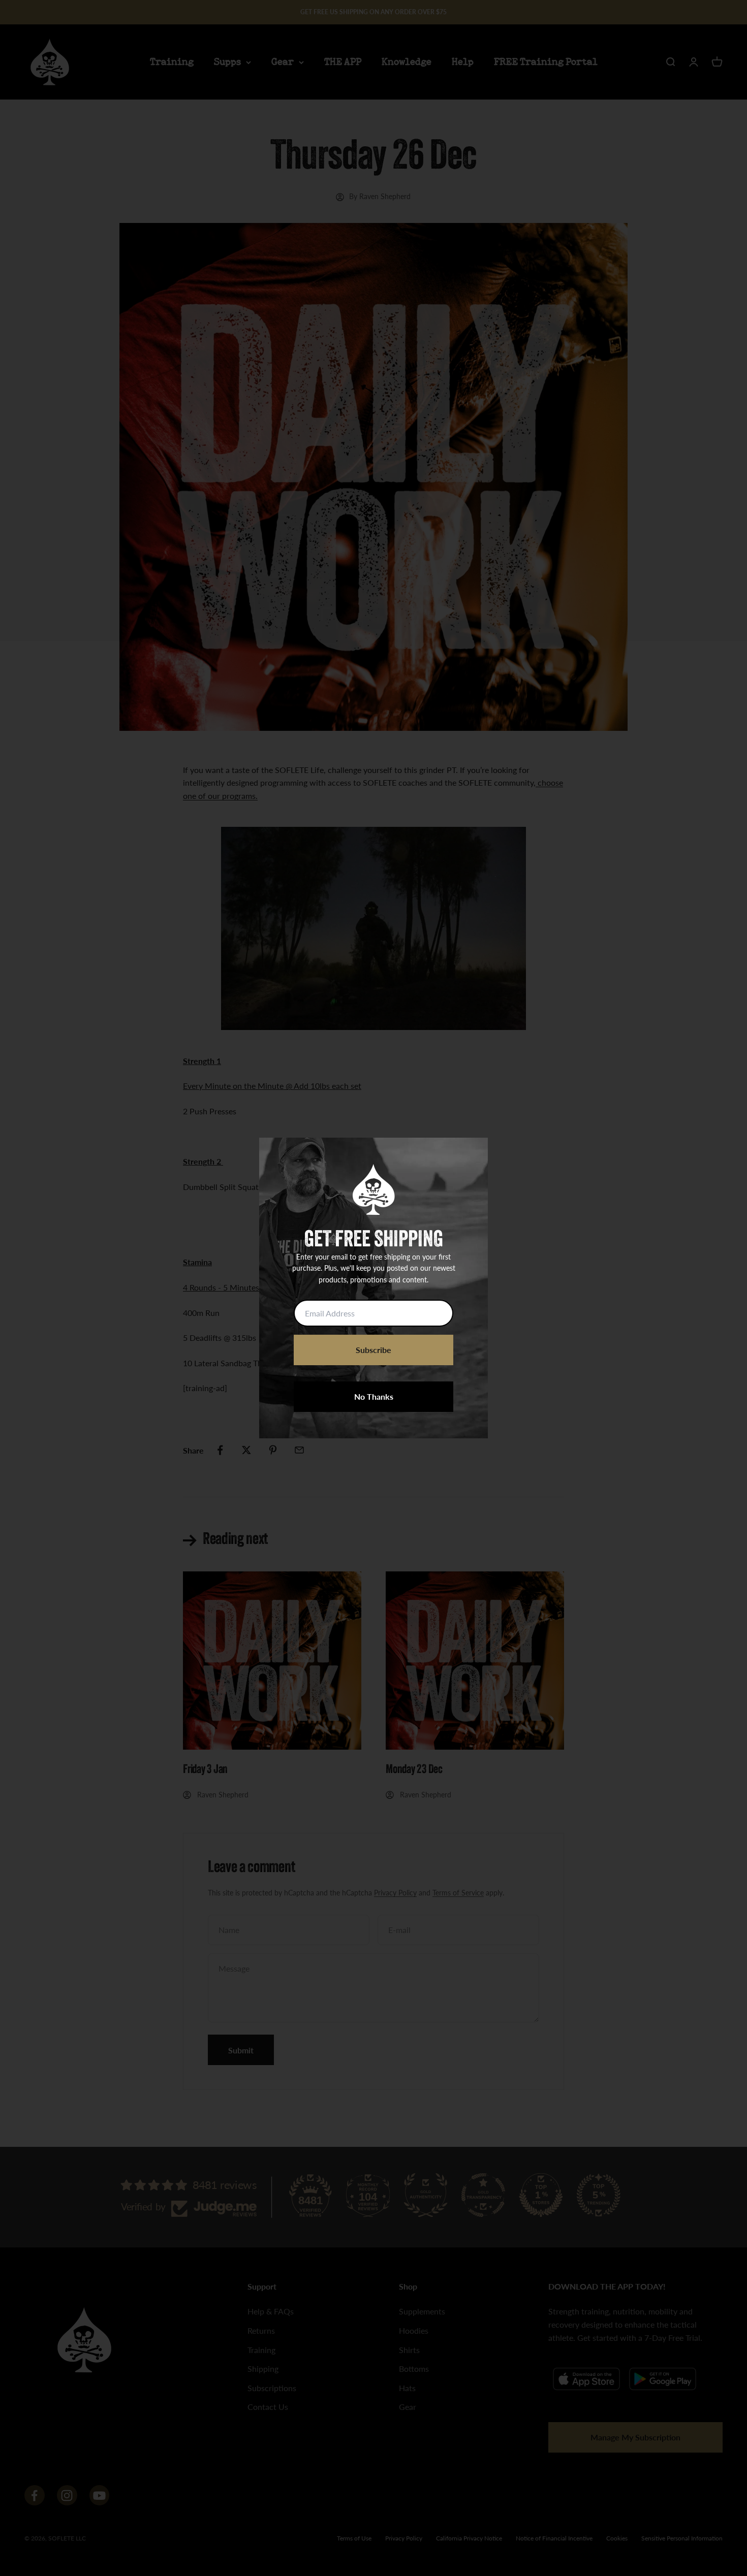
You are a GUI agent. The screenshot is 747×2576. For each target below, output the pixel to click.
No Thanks (374, 1396)
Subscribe (373, 1350)
